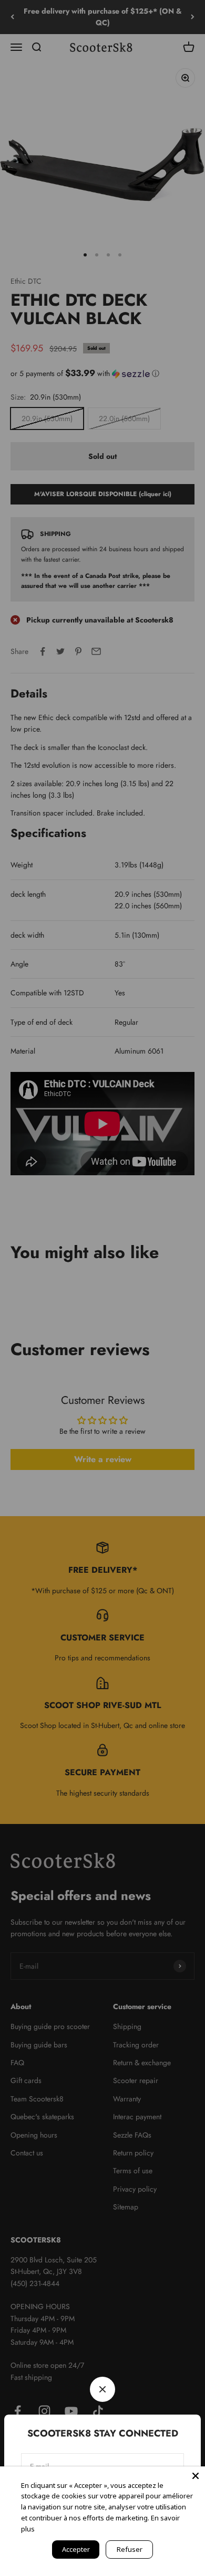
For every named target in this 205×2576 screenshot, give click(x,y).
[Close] (196, 2476)
